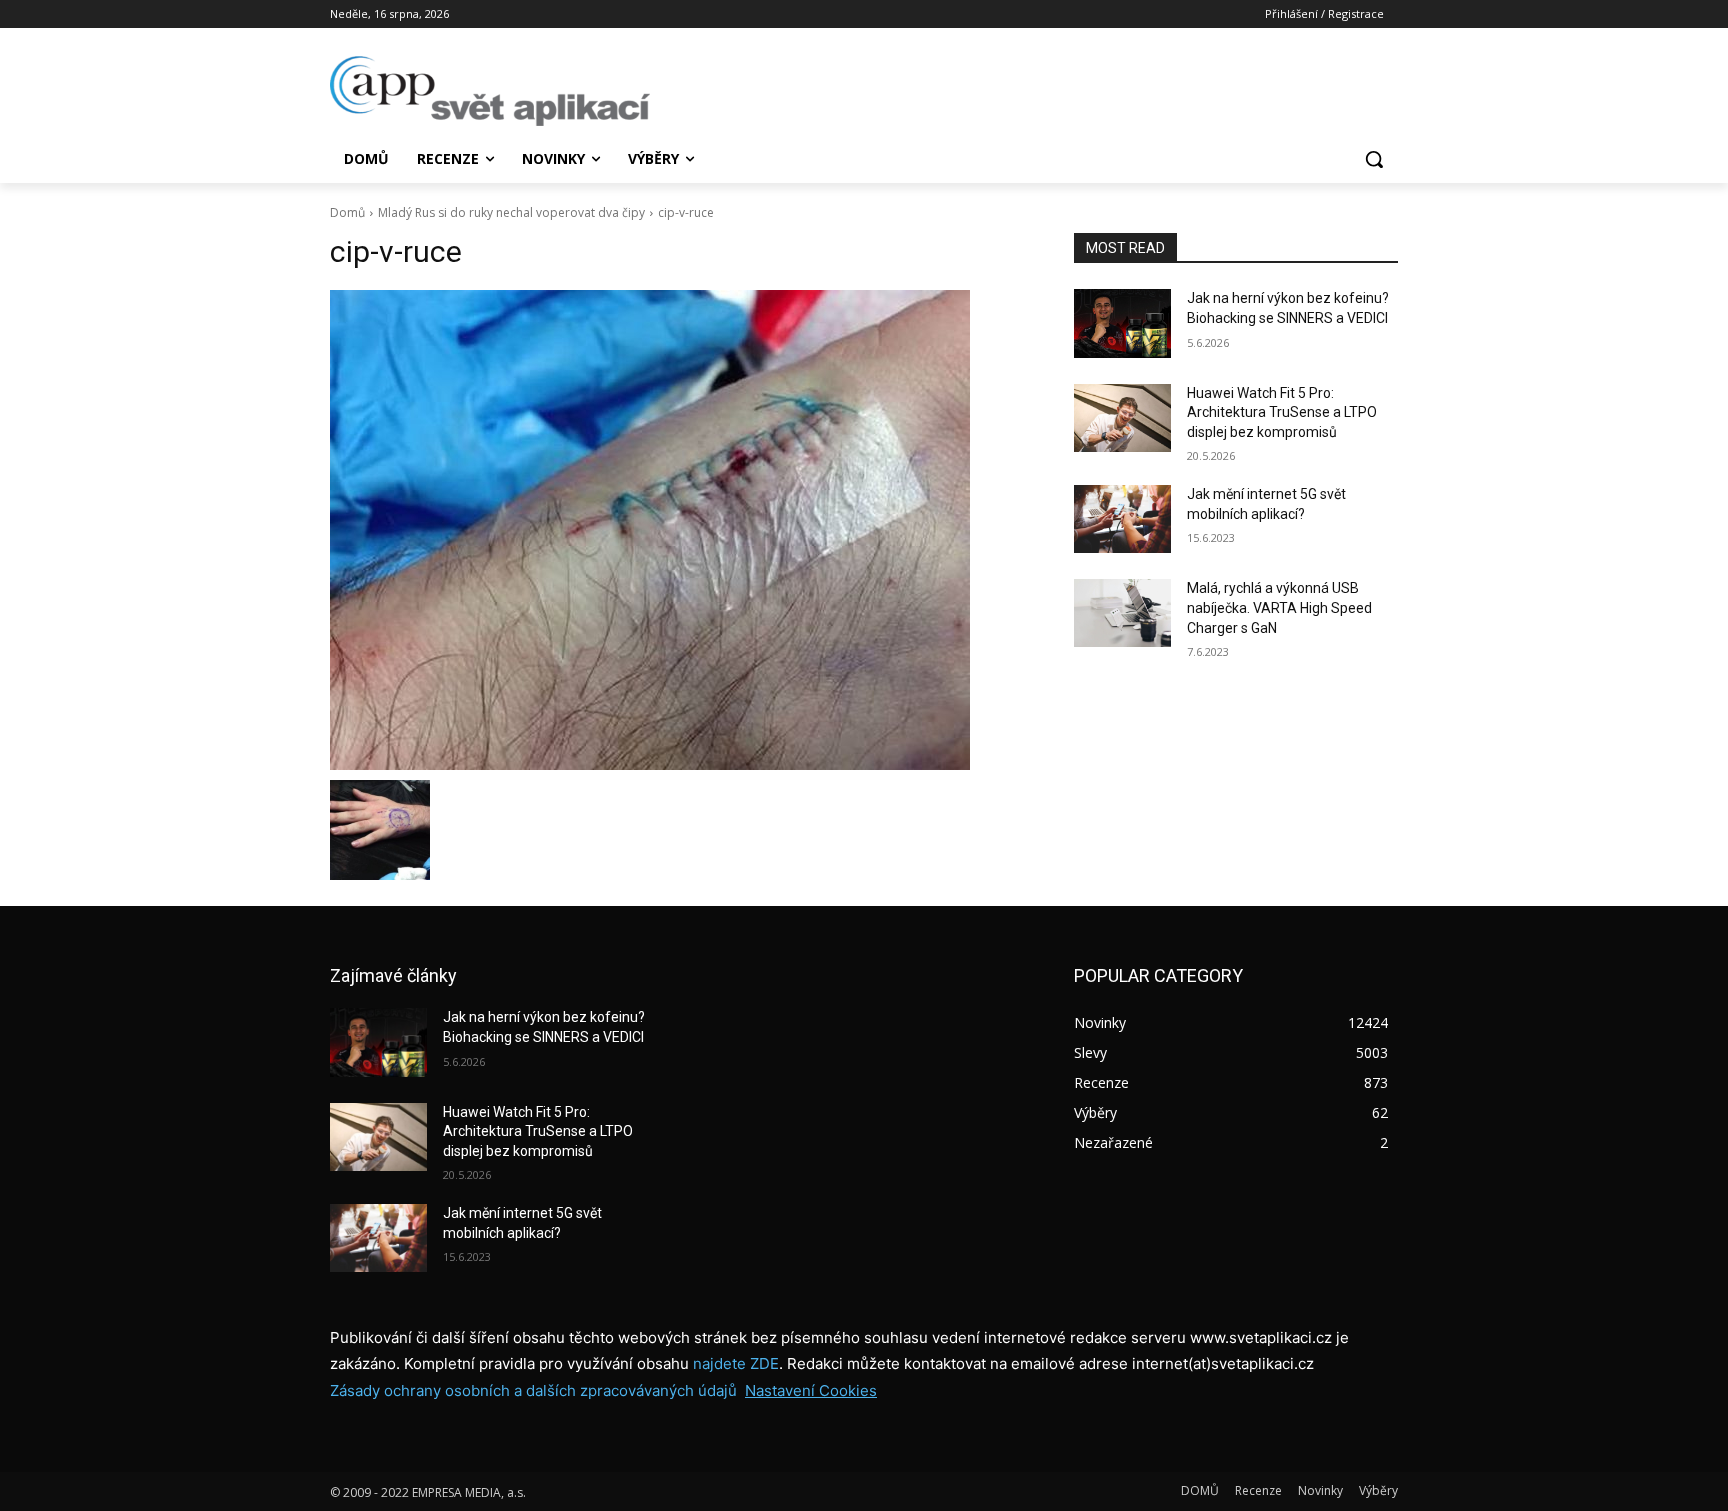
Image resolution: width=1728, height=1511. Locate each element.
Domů (347, 212)
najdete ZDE (736, 1363)
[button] (1374, 159)
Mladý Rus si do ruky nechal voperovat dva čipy (511, 212)
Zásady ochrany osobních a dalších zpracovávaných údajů (533, 1390)
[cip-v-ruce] (678, 530)
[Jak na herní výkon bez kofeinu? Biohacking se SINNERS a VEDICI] (1122, 323)
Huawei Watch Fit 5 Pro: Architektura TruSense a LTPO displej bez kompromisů (1282, 412)
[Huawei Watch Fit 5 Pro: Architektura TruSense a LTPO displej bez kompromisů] (1122, 418)
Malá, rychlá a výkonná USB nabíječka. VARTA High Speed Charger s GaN (1279, 607)
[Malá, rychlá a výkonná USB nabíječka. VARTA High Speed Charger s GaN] (1122, 613)
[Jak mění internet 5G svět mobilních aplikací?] (1122, 519)
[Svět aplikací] (490, 91)
